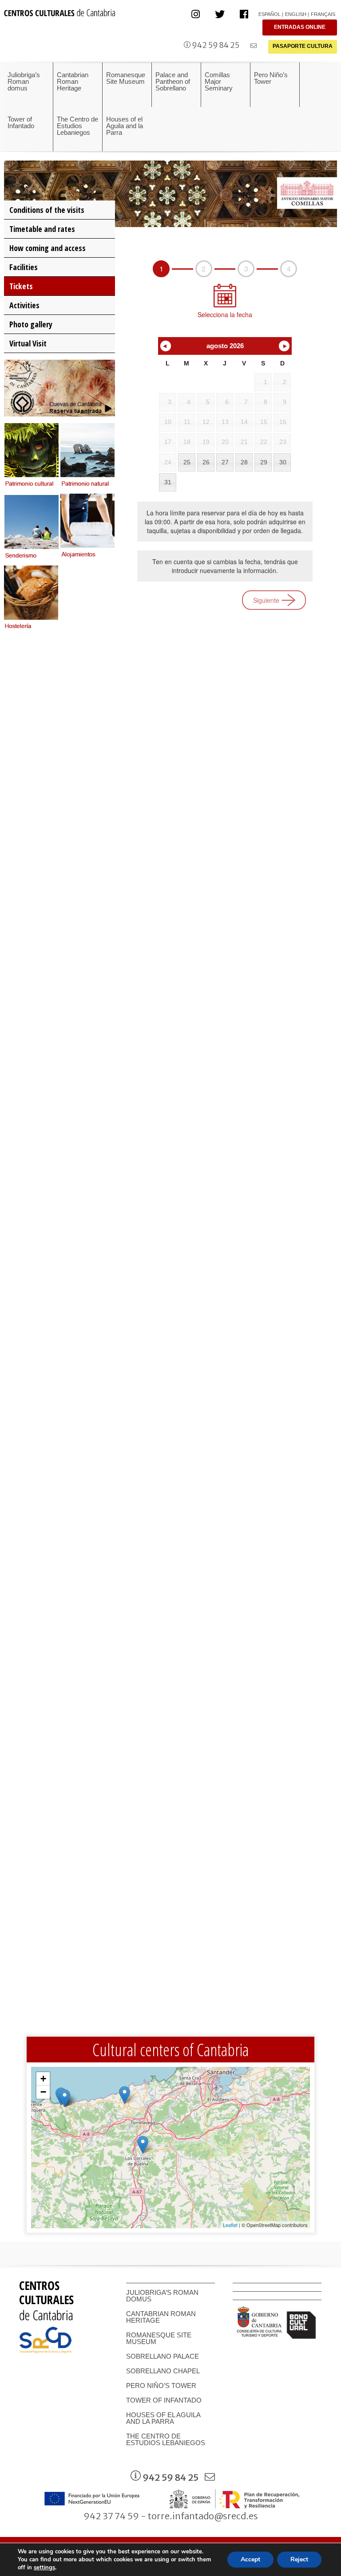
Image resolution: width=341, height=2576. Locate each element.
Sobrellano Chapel (163, 2371)
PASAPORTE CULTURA (303, 46)
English (296, 14)
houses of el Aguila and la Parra (163, 2418)
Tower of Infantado (164, 2400)
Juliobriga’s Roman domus (162, 2296)
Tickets (21, 286)
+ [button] (43, 2079)
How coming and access (48, 248)
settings (44, 2568)
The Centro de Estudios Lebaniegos (166, 2439)
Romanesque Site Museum (159, 2338)
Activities (24, 305)
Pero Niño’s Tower (161, 2386)
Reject (299, 2559)
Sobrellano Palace (163, 2356)
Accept (250, 2559)
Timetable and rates (42, 229)
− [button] (43, 2092)
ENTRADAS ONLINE (300, 27)
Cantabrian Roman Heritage (161, 2317)
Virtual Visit (28, 343)
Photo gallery (31, 324)
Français (323, 14)
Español (270, 14)
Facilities (24, 267)
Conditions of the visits (47, 210)
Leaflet (230, 2225)
